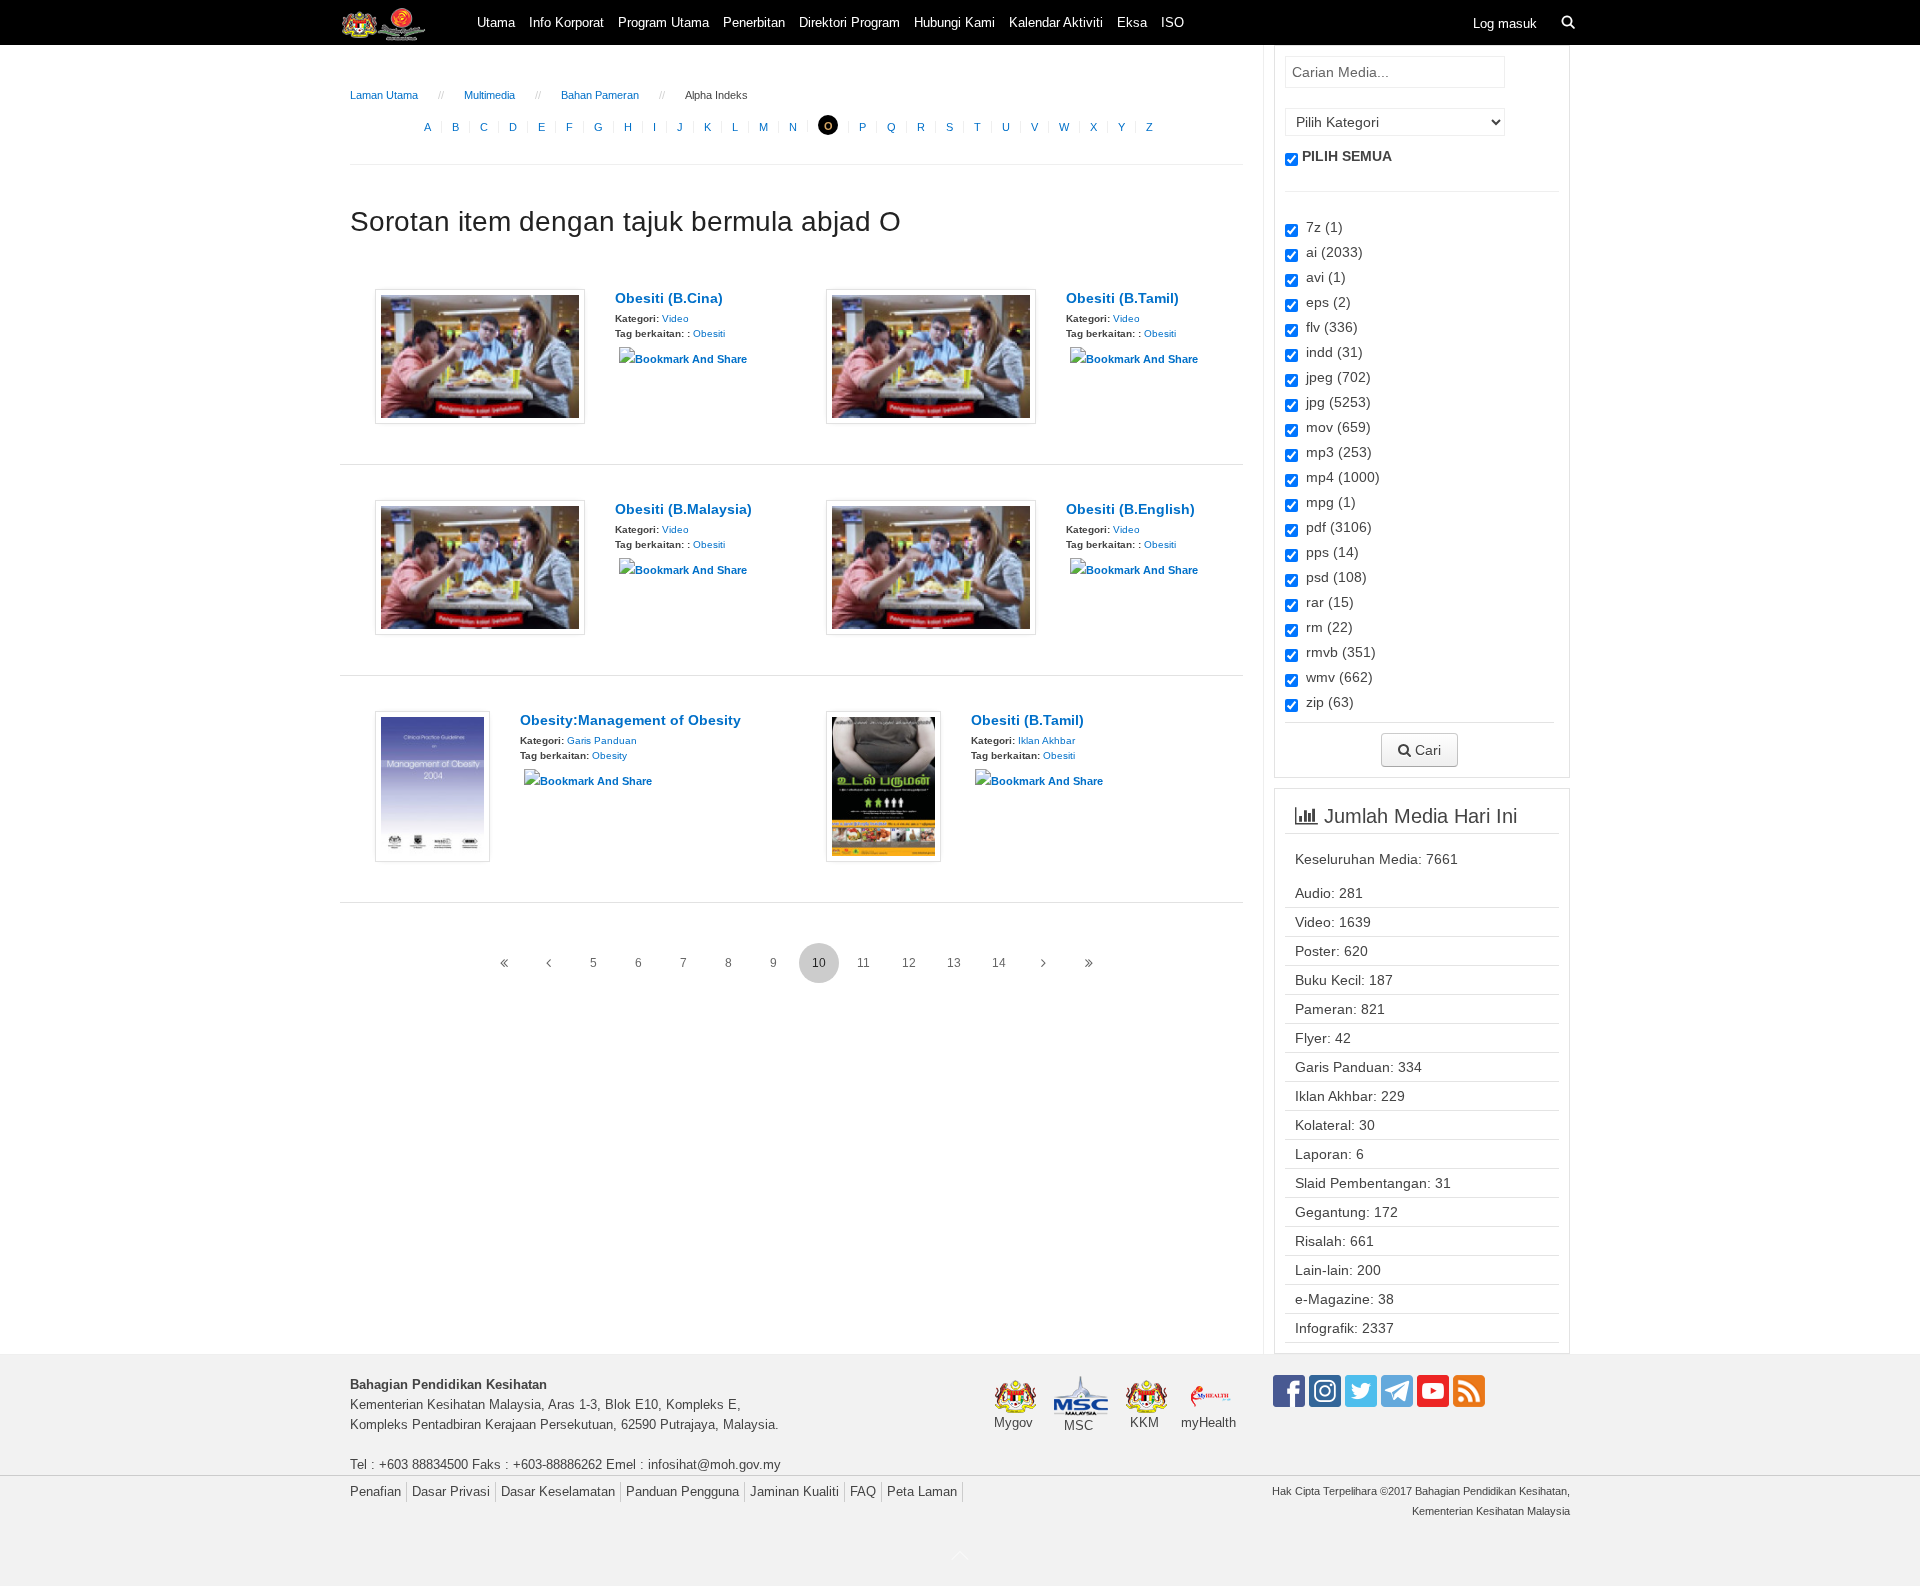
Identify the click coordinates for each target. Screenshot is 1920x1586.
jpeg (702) (1334, 377)
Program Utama (663, 22)
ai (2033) (1330, 252)
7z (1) (1320, 227)
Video (675, 318)
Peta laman (922, 1491)
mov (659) (1334, 427)
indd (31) (1330, 352)
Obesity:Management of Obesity (630, 720)
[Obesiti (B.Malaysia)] (480, 566)
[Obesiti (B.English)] (931, 566)
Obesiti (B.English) (1130, 509)
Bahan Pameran (600, 95)
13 (954, 963)
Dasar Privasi (451, 1491)
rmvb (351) (1337, 652)
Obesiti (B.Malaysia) (683, 509)
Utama (496, 22)
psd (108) (1332, 577)
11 (863, 963)
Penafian (375, 1491)
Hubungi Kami (954, 22)
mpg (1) (1327, 502)
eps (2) (1324, 302)
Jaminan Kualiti (794, 1491)
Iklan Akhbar (1046, 740)
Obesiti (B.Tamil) (1122, 298)
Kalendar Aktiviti (1056, 22)
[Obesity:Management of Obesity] (432, 785)
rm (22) (1325, 627)
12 (909, 963)
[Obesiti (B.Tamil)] (931, 355)
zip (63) (1326, 702)
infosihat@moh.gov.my (714, 1464)
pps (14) (1328, 552)
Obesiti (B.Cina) (669, 298)
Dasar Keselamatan (558, 1491)
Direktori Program (849, 22)
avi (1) (1322, 277)
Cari (1426, 750)
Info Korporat (566, 22)
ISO (1172, 22)
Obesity (609, 755)
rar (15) (1326, 602)
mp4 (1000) (1339, 477)
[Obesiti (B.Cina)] (480, 355)
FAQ (863, 1491)
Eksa (1132, 22)
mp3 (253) (1335, 452)
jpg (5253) (1334, 402)
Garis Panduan (602, 740)
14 (999, 963)
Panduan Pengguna (682, 1491)
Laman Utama (384, 95)
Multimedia (489, 95)
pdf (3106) (1335, 527)
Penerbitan (754, 22)
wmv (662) (1335, 677)
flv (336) (1328, 327)
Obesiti (709, 333)
